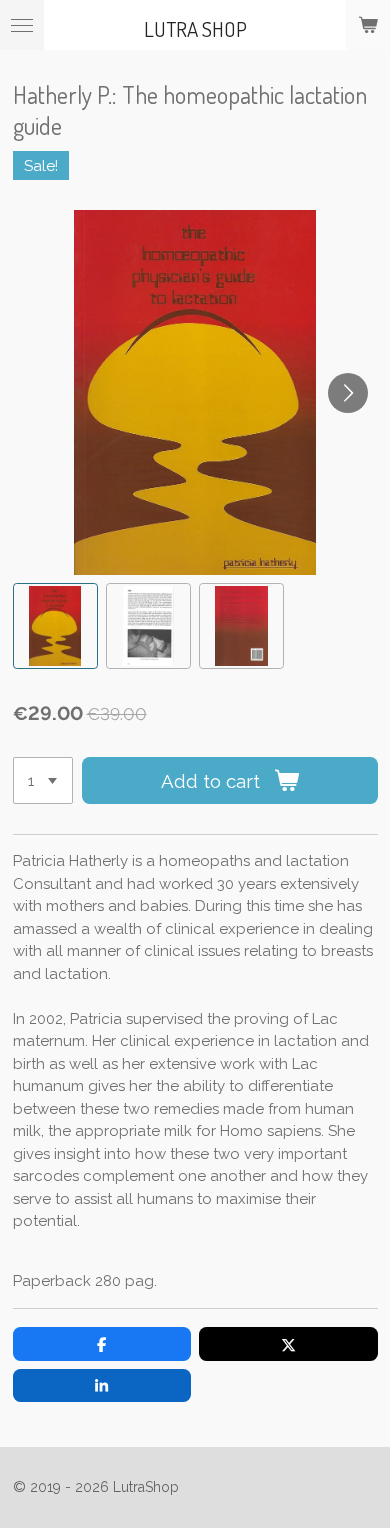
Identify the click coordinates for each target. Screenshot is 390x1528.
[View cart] (368, 25)
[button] (55, 625)
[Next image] (348, 393)
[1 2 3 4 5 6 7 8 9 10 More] (43, 780)
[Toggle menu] (22, 25)
